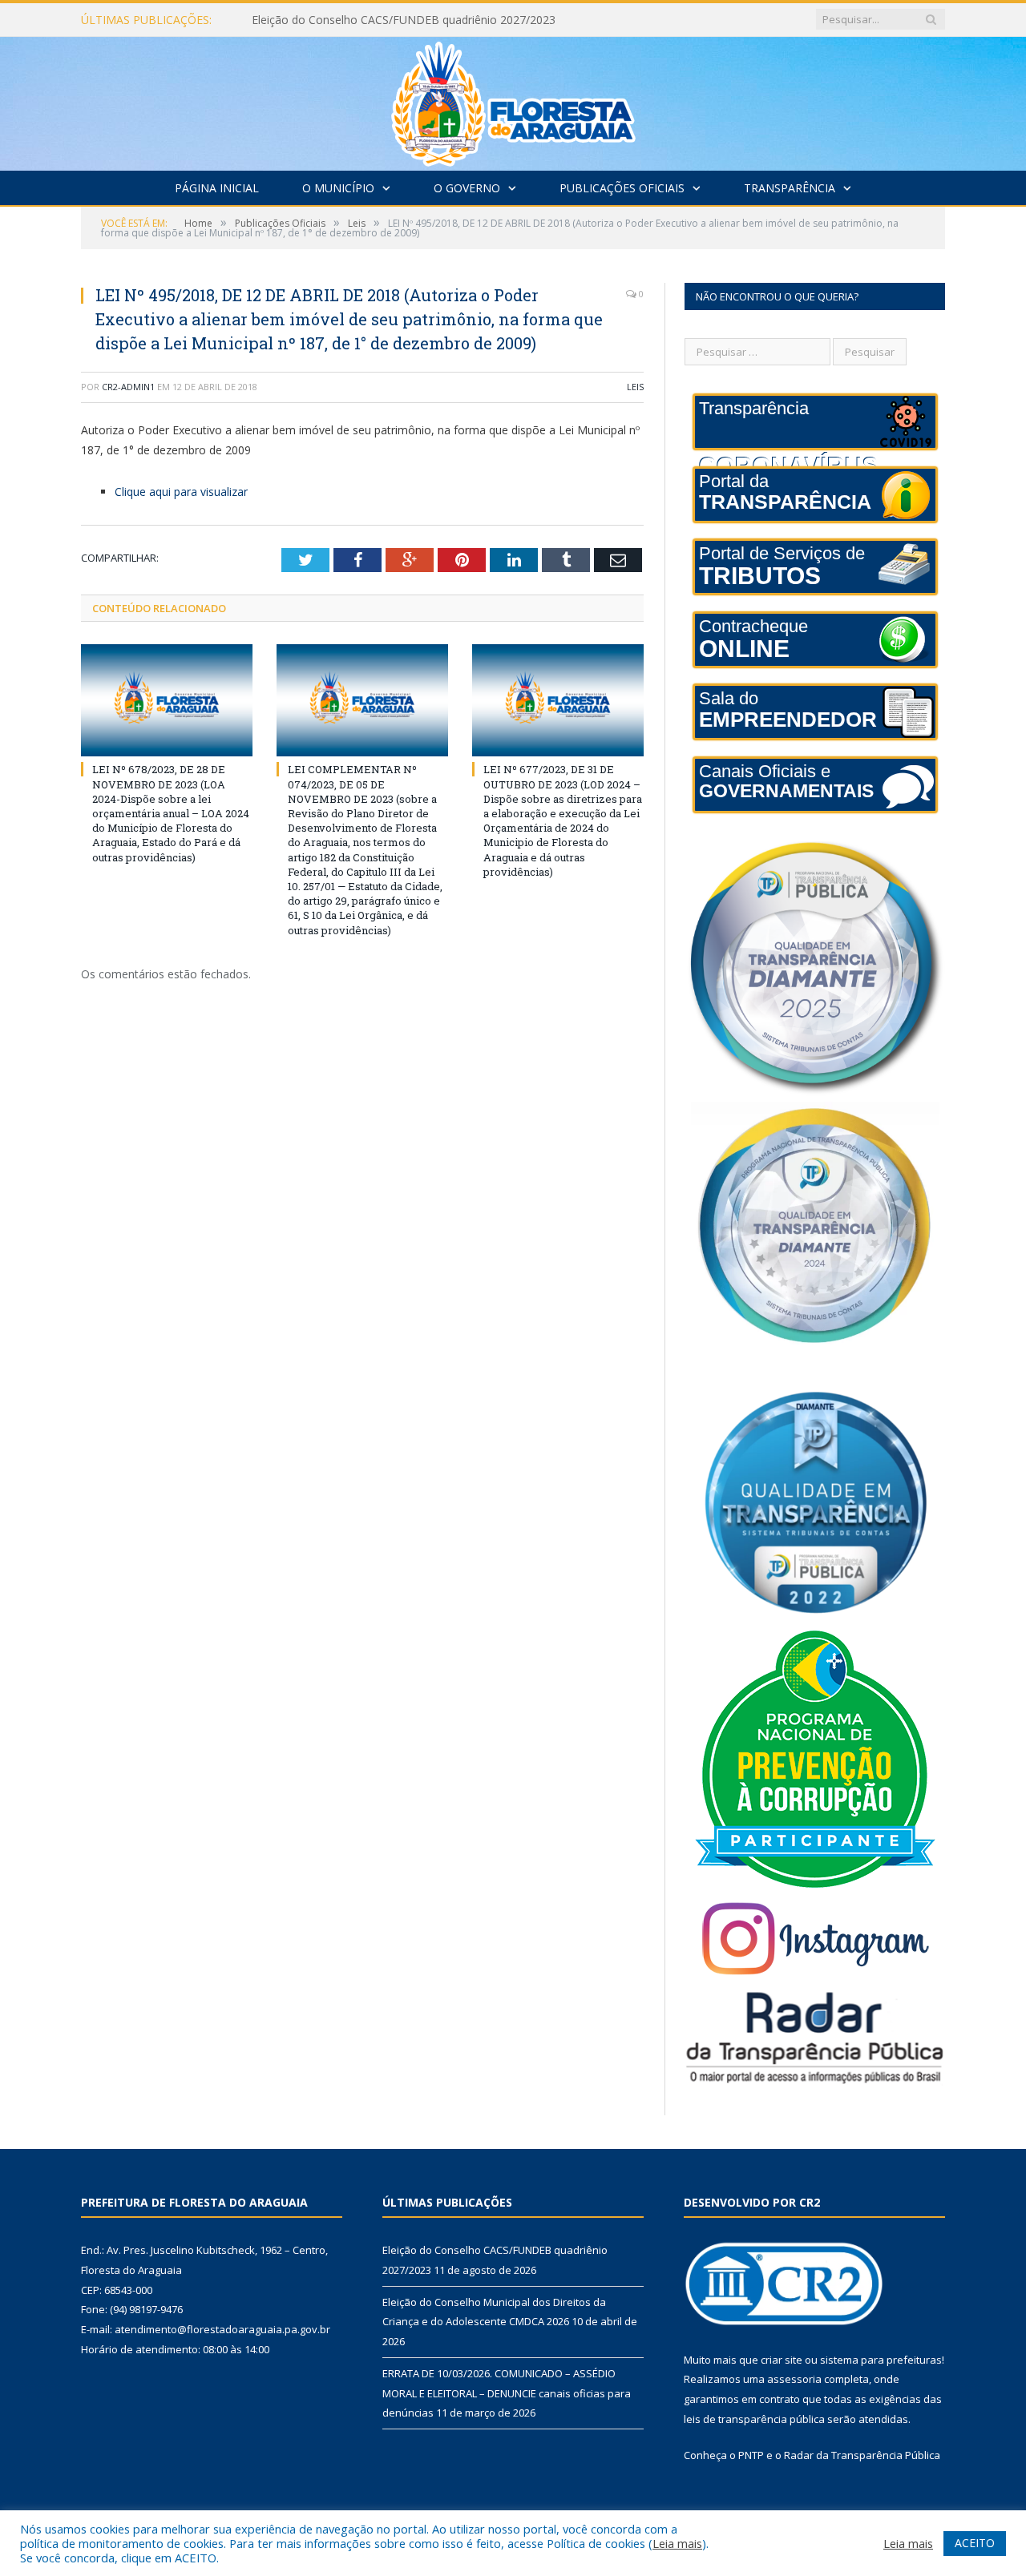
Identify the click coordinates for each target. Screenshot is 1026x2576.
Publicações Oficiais (622, 188)
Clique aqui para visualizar (181, 492)
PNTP (751, 2455)
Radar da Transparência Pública (862, 2455)
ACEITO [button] (975, 2543)
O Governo (467, 188)
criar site (782, 2360)
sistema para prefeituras (881, 2360)
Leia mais (677, 2543)
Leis (635, 387)
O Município (338, 188)
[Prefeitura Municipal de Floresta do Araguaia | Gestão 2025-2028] (513, 100)
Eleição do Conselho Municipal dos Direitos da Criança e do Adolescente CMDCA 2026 (436, 20)
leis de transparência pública (754, 2419)
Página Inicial (217, 188)
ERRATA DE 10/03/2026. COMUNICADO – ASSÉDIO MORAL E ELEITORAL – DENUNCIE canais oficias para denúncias (507, 2393)
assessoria (794, 2379)
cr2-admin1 (128, 387)
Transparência (790, 188)
